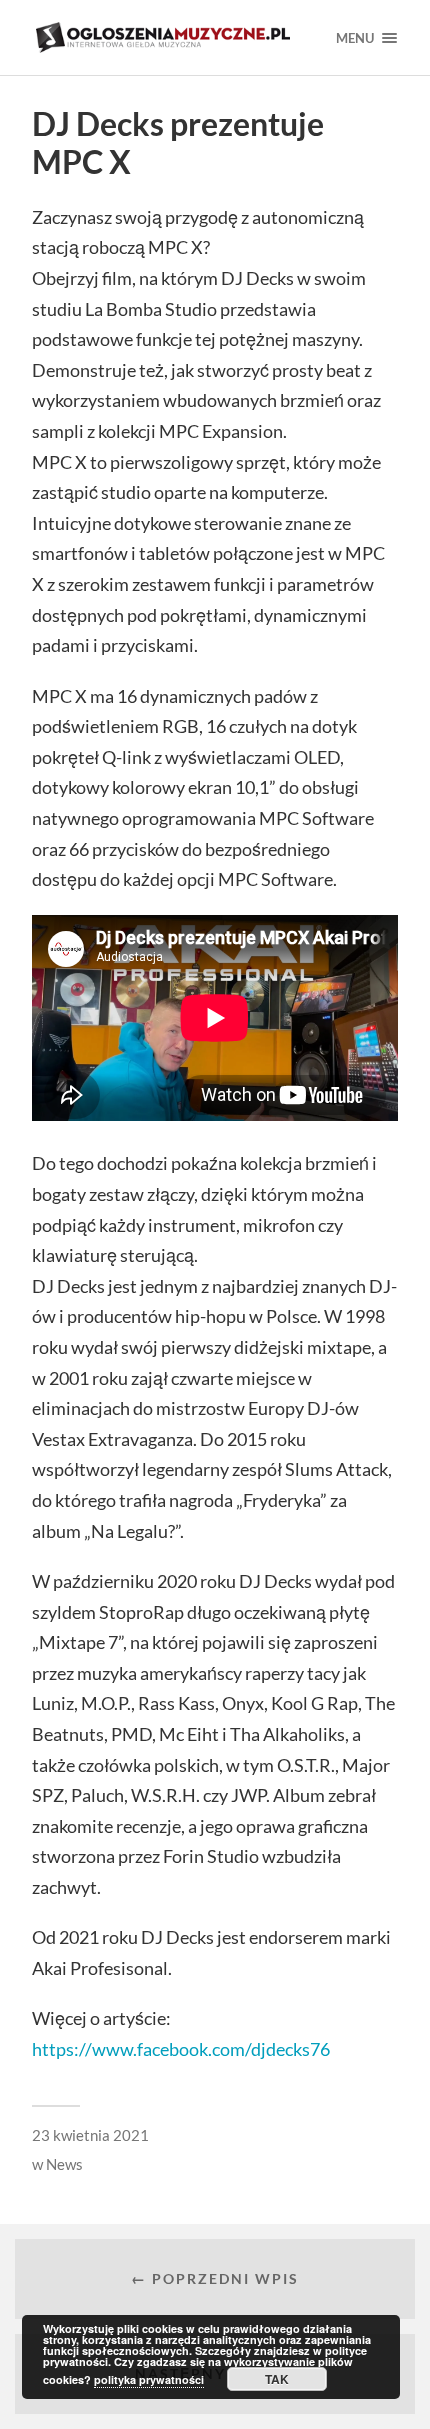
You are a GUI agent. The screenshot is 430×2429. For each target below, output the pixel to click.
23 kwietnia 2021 (90, 2135)
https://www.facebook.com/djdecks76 (181, 2049)
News (64, 2164)
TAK (277, 2379)
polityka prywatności (149, 2379)
